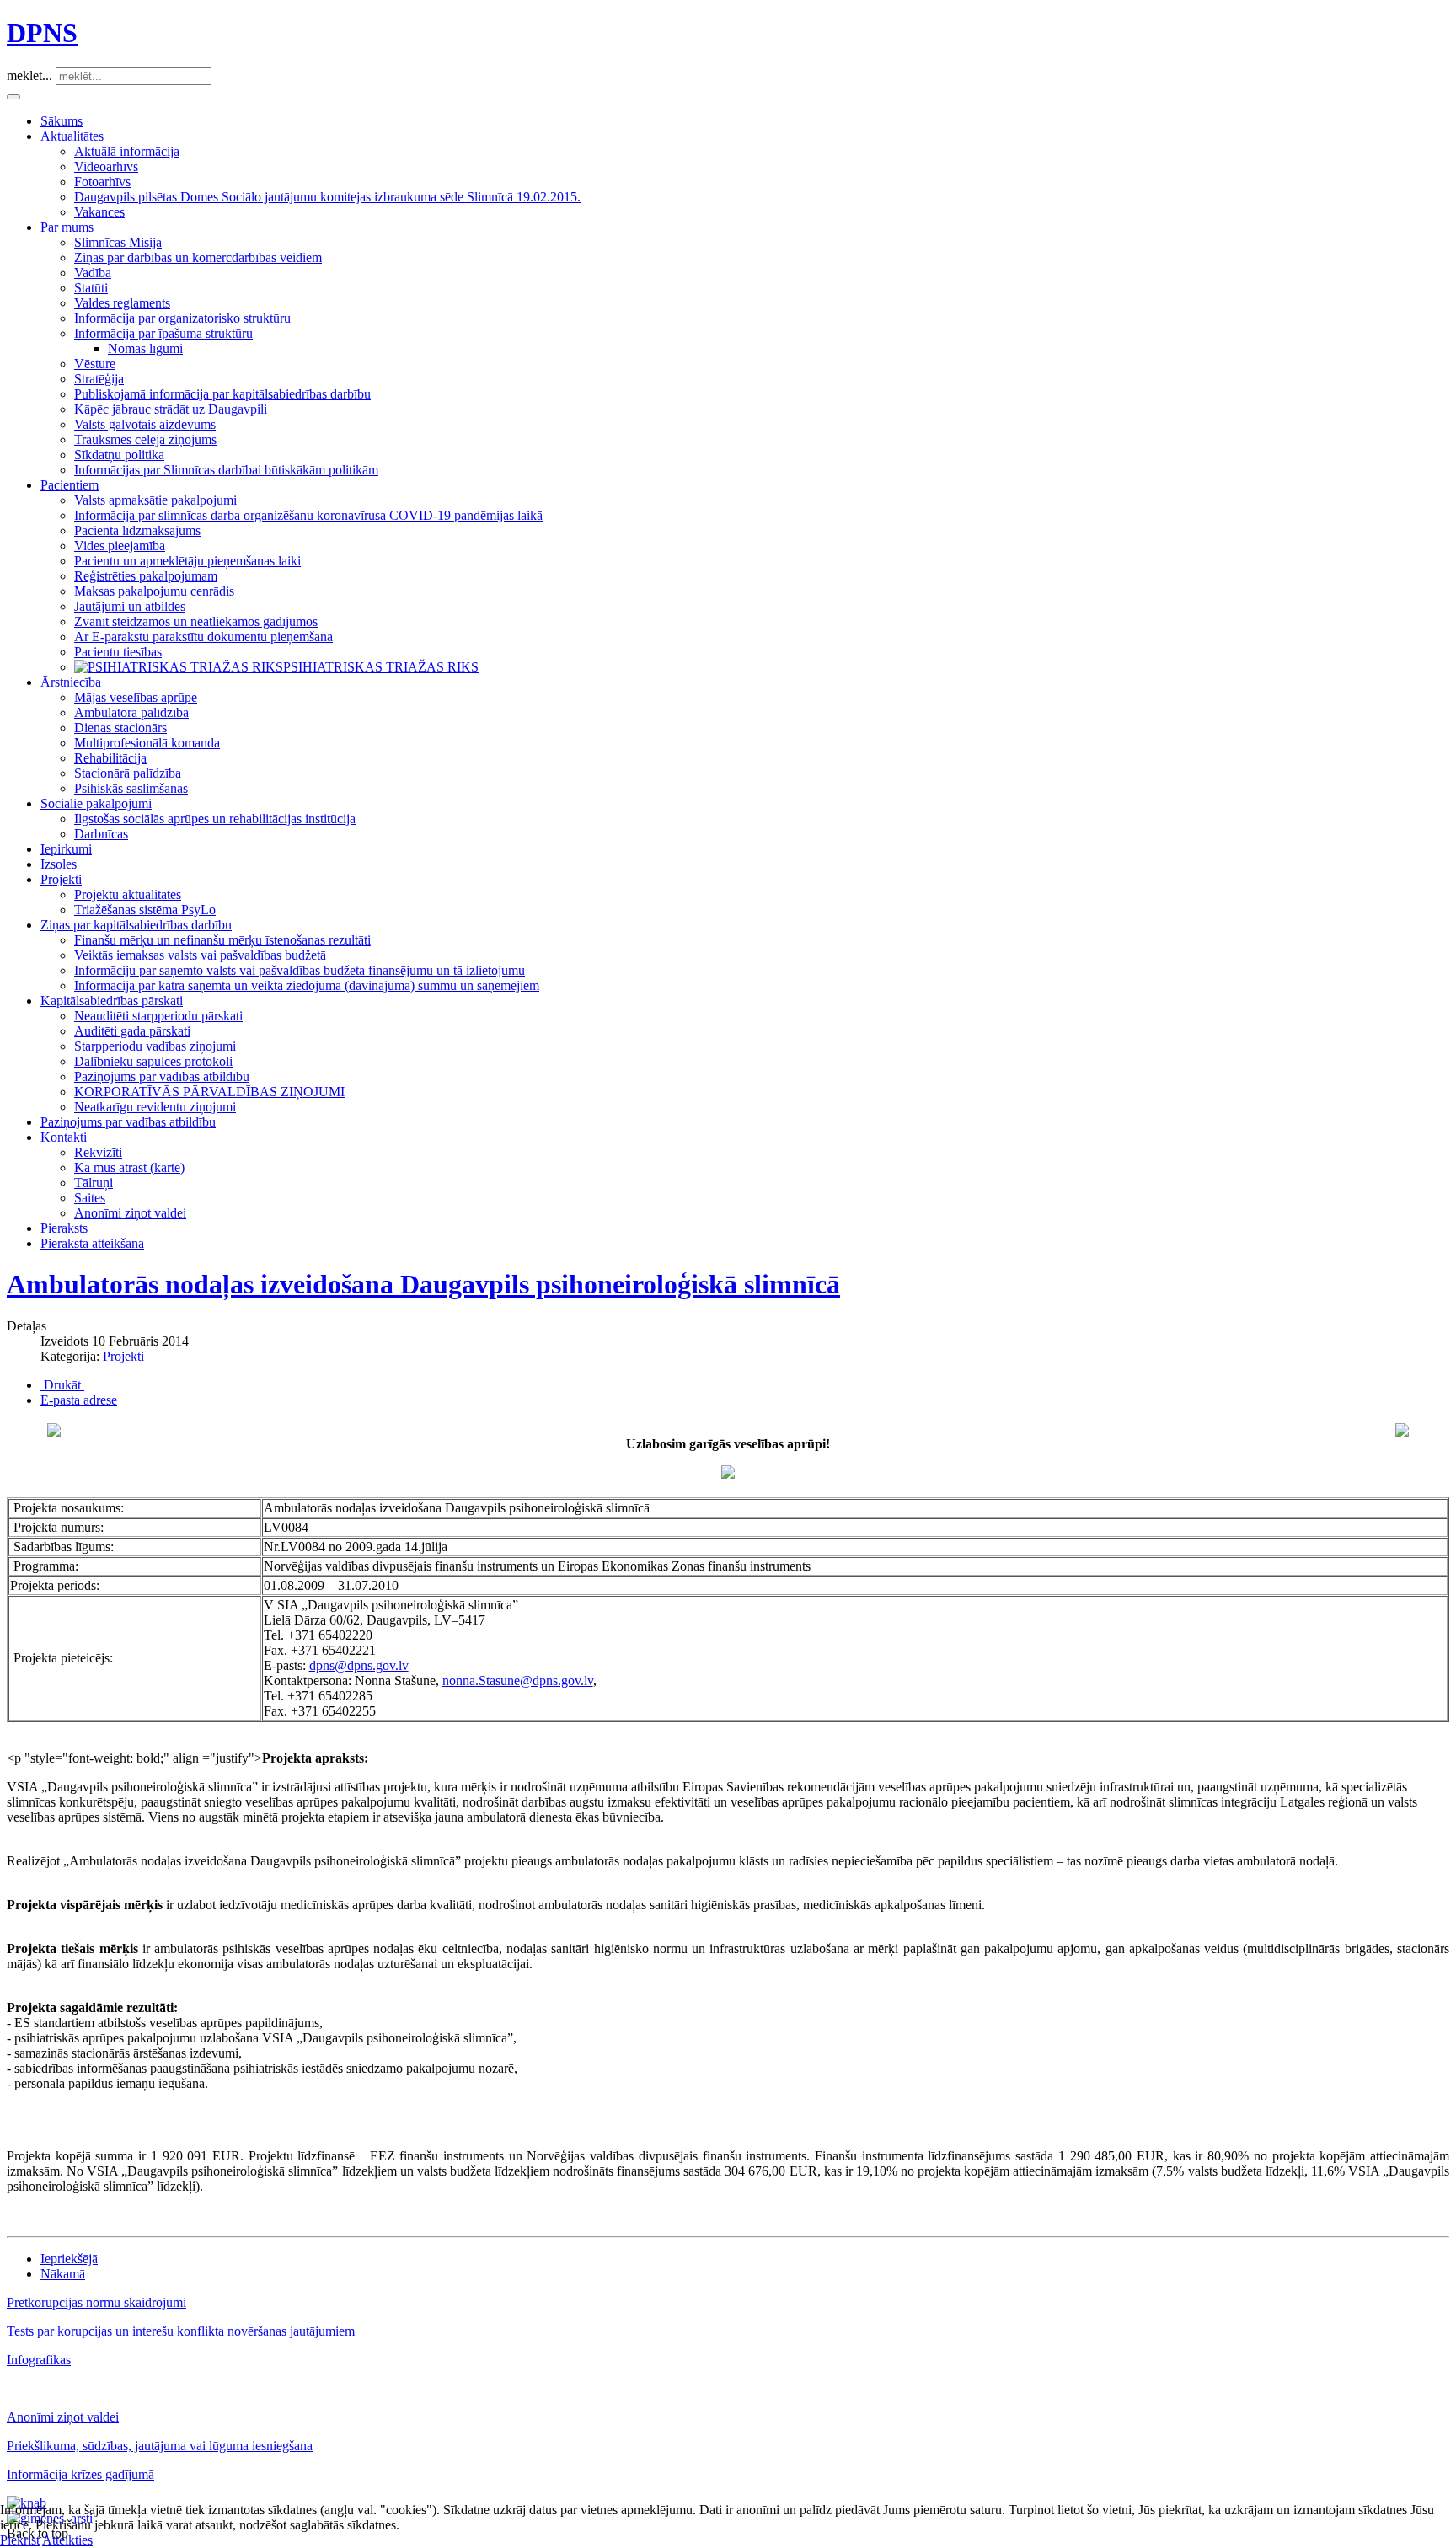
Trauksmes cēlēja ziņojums (145, 439)
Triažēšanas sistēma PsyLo (145, 910)
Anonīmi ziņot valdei (130, 1213)
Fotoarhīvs (102, 182)
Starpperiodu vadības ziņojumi (155, 1046)
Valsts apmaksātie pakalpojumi (155, 500)
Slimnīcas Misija (118, 242)
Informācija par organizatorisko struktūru (182, 318)
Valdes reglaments (122, 303)
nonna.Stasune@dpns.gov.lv (518, 1681)
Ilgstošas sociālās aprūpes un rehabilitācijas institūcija (215, 819)
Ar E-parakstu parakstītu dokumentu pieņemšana (203, 637)
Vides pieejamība (120, 546)
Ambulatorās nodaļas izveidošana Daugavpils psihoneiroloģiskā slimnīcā (423, 1284)
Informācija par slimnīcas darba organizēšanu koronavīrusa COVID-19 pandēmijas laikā (308, 515)
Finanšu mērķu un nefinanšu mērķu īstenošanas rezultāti (222, 940)
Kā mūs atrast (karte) (129, 1167)
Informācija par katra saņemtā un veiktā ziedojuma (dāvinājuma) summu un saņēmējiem (307, 985)
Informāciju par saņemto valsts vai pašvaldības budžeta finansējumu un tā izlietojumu (300, 970)
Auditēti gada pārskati (132, 1031)
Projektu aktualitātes (128, 894)
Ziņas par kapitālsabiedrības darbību (136, 925)
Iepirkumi (66, 849)
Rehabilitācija (110, 758)
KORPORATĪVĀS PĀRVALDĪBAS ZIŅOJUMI (209, 1092)
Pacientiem (70, 485)
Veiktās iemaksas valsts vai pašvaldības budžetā (200, 955)
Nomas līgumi (145, 348)
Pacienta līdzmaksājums (137, 530)
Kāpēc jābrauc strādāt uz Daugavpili (171, 409)
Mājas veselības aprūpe (136, 697)
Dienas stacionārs (120, 728)
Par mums (67, 227)
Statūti (91, 288)
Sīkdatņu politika (119, 455)
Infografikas (39, 2360)
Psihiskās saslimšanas (131, 788)
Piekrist (20, 2540)
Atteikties (67, 2540)
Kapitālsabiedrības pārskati (112, 1001)
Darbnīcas (101, 834)
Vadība (93, 273)
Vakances (99, 212)
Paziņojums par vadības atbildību (162, 1076)
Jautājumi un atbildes (130, 606)
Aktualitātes (72, 136)
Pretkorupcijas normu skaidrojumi (96, 2302)
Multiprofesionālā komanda (147, 743)
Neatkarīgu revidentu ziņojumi (155, 1107)
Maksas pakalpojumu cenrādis (154, 591)
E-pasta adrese (79, 1400)
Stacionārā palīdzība (128, 773)
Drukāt (62, 1385)
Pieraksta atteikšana (92, 1243)
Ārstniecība (71, 682)
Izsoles (59, 864)
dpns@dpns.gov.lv (359, 1665)
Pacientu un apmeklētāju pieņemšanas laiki (187, 561)
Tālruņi (94, 1183)
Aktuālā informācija (127, 151)
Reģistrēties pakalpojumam (146, 576)
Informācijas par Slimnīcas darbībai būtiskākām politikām (226, 470)
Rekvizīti (98, 1152)
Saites (90, 1198)
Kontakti (64, 1137)
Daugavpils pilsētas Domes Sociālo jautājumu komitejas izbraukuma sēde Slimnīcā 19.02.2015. (327, 197)
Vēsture (95, 364)
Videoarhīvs (106, 166)
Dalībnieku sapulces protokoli (153, 1061)
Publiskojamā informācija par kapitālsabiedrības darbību (222, 394)
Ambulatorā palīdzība (131, 712)
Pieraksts (64, 1228)
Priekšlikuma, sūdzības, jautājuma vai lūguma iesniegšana (160, 2446)
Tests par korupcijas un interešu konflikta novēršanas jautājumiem (181, 2331)
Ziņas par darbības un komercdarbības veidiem (198, 257)
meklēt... (29, 75)
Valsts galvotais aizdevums (145, 424)
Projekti (61, 879)
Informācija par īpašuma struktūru (163, 333)
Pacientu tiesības (118, 652)
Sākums (62, 121)
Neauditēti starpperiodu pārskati (158, 1016)
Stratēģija (99, 379)
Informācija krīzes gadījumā (80, 2474)
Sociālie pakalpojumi (96, 803)
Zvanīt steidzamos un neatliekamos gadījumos (196, 621)
